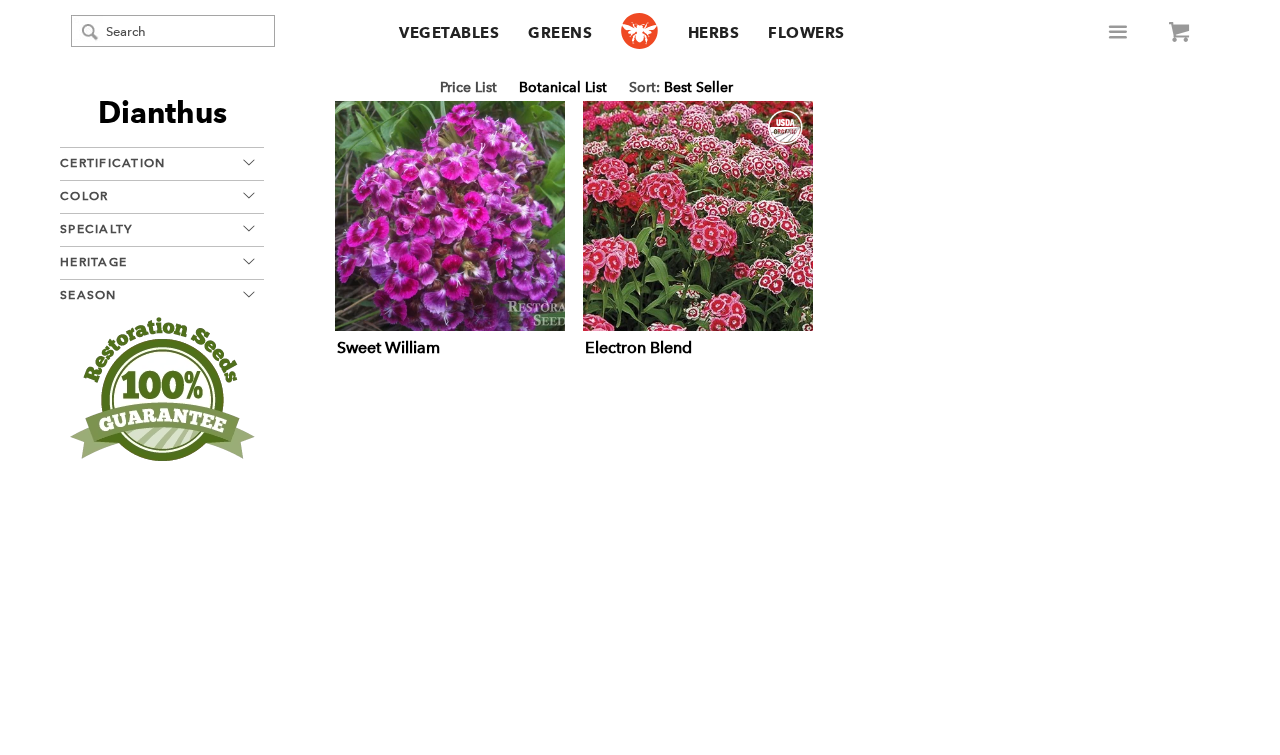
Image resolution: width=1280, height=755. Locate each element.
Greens (560, 33)
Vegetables (449, 33)
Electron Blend (638, 347)
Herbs (714, 33)
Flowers (806, 33)
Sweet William (388, 347)
